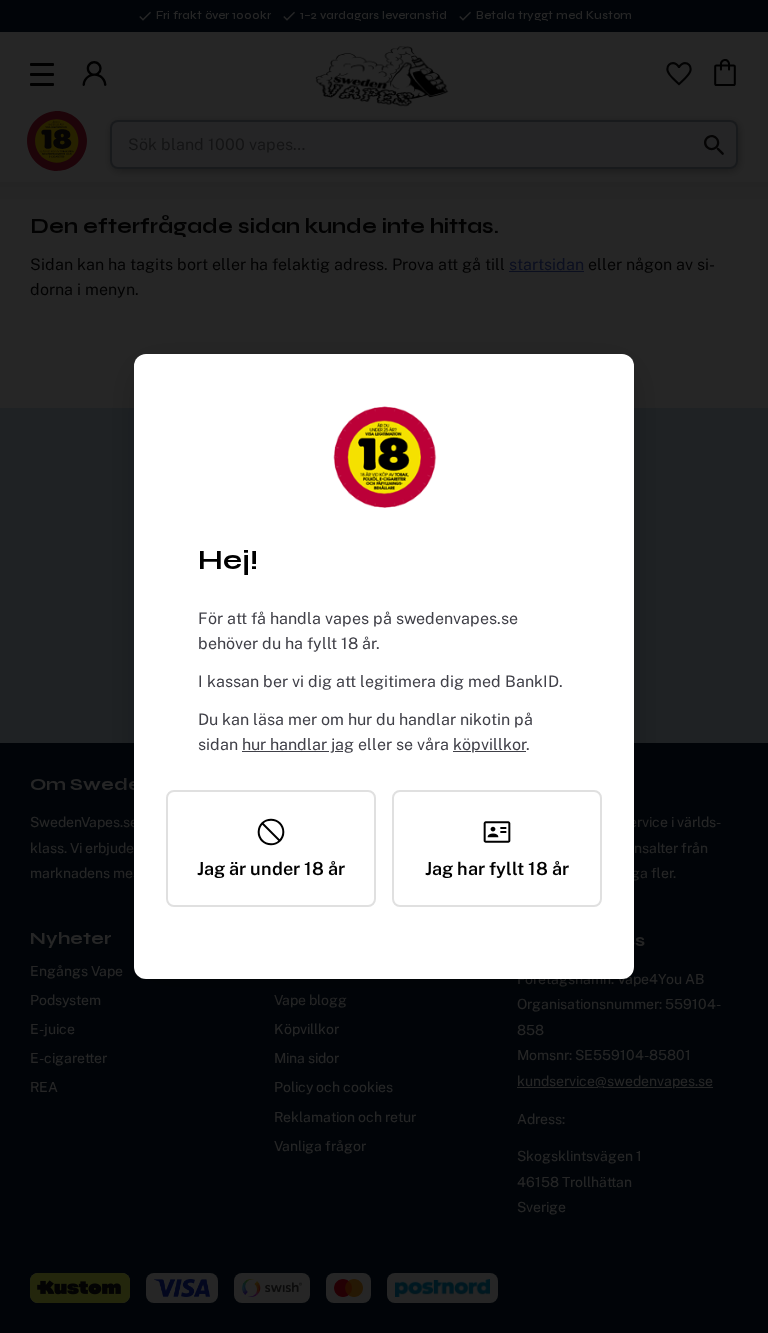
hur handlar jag (298, 744)
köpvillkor (489, 744)
